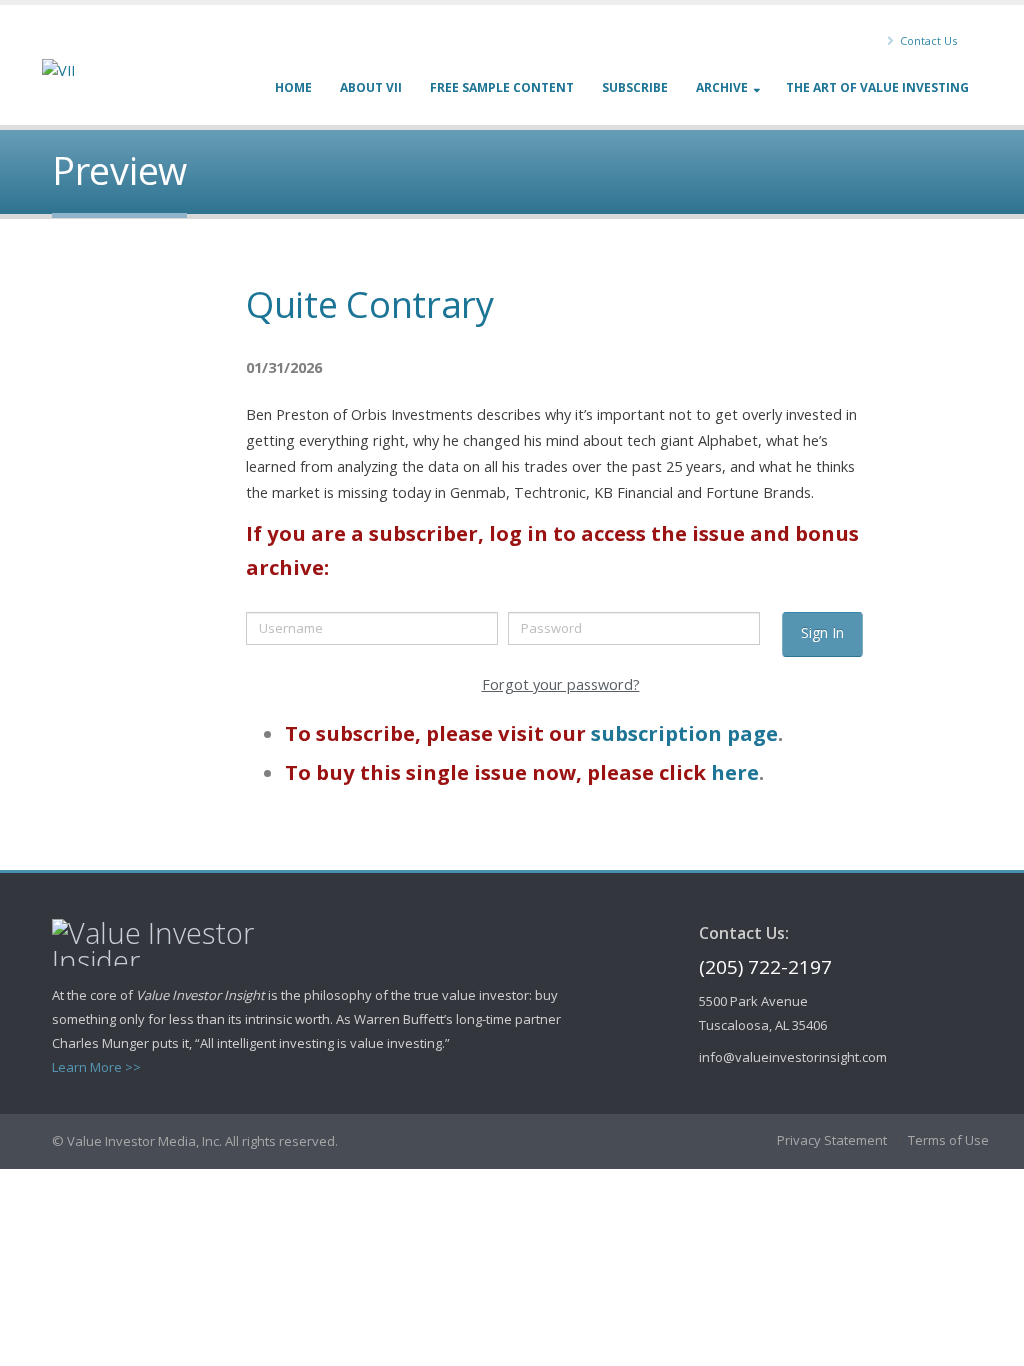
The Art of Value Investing (877, 87)
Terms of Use (948, 1140)
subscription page (684, 733)
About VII (371, 87)
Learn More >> (96, 1067)
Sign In (822, 632)
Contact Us (927, 40)
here (735, 772)
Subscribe (635, 87)
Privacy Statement (832, 1140)
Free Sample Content (502, 87)
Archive (722, 87)
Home (293, 87)
